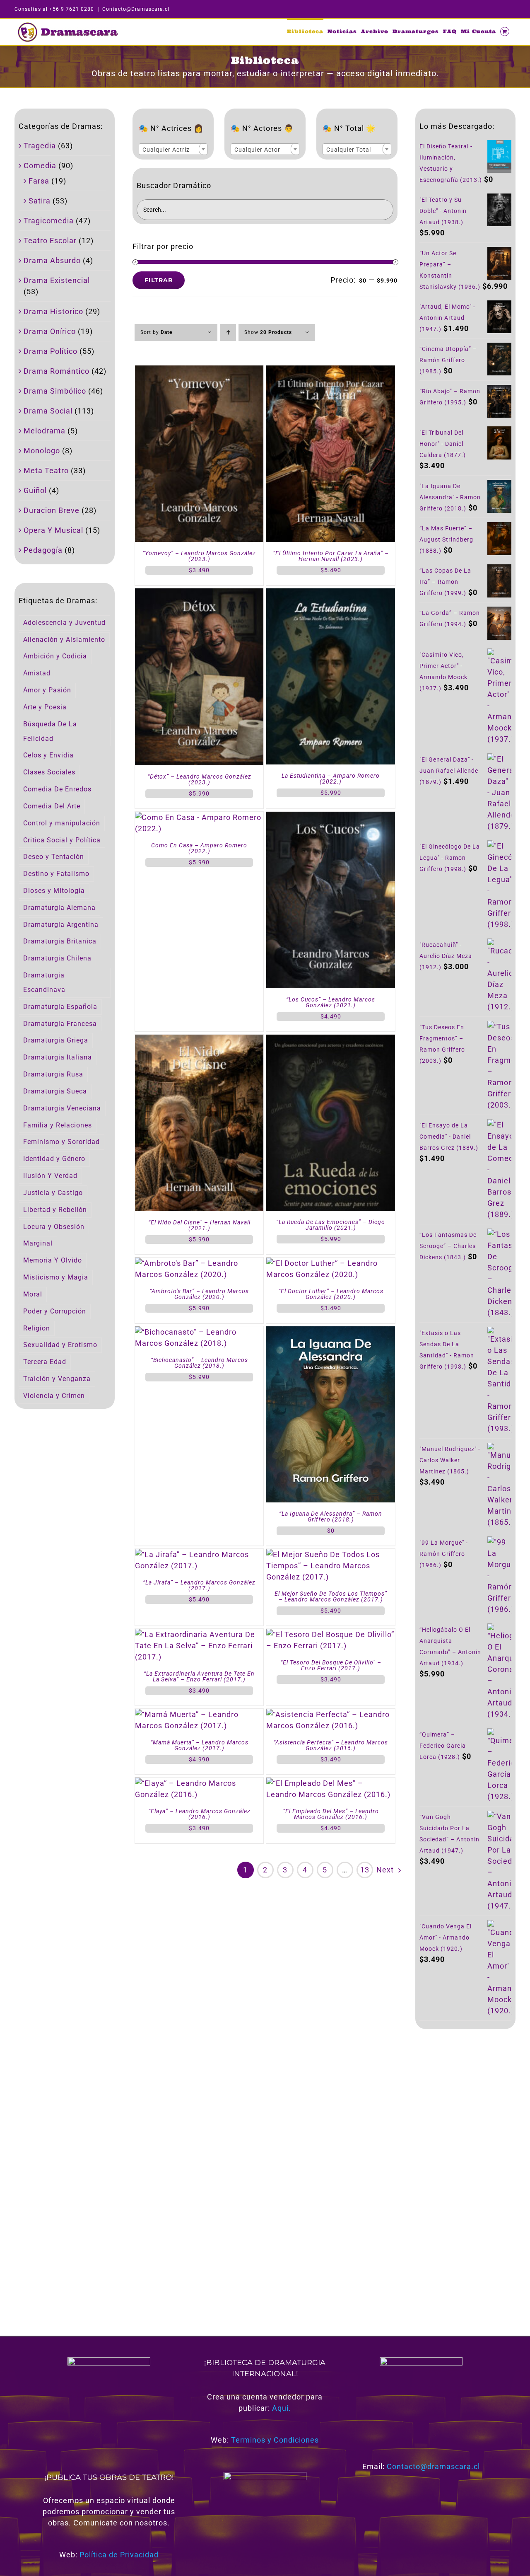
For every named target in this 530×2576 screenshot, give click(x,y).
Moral (33, 1294)
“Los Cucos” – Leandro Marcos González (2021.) (331, 1002)
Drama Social (48, 411)
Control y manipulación (62, 823)
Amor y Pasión (47, 690)
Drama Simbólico (55, 391)
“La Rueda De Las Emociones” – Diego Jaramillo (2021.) (331, 1225)
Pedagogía (43, 550)
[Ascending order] (228, 333)
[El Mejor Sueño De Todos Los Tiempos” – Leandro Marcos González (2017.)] (330, 1554)
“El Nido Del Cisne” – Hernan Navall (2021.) (199, 1225)
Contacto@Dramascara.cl (136, 9)
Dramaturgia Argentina (61, 925)
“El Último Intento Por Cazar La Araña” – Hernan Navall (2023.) (331, 556)
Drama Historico (53, 311)
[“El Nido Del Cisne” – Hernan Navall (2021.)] (199, 1040)
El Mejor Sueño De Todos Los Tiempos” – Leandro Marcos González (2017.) (331, 1596)
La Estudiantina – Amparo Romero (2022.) (331, 779)
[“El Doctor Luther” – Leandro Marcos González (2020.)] (330, 1263)
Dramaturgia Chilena (57, 958)
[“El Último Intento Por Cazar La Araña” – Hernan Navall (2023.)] (330, 371)
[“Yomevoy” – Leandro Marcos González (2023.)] (199, 371)
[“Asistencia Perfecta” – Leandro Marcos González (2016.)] (330, 1714)
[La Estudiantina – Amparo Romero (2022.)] (330, 594)
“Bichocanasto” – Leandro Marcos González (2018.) (199, 1363)
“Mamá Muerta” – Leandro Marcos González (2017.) (199, 1745)
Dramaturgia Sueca (55, 1091)
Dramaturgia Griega (56, 1040)
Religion (37, 1328)
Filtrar (159, 280)
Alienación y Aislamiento (64, 640)
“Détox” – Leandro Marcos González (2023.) (199, 779)
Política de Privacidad (119, 2555)
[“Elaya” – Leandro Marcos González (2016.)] (199, 1783)
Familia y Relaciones (58, 1125)
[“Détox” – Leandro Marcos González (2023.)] (199, 594)
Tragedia (40, 146)
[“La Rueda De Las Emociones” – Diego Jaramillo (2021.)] (330, 1040)
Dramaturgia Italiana (58, 1057)
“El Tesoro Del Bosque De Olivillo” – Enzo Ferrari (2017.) (331, 1665)
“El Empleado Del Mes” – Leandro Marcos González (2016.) (331, 1814)
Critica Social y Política (62, 840)
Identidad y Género (54, 1159)
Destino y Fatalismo (56, 874)
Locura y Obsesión (54, 1227)
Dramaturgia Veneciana (62, 1108)
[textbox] (173, 150)
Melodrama (45, 431)
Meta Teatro (46, 470)
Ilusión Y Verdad (50, 1176)
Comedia (40, 166)
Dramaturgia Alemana (59, 908)
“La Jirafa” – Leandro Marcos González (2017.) (199, 1585)
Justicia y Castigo (53, 1193)
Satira (40, 201)
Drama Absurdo (52, 260)
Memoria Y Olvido (53, 1260)
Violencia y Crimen (54, 1396)
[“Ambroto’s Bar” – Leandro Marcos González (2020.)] (199, 1263)
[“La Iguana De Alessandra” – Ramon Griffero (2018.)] (330, 1332)
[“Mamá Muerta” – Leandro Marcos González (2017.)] (199, 1714)
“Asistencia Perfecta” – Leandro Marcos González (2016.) (331, 1745)
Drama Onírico (50, 331)
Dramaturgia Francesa (60, 1024)
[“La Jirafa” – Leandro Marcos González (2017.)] (199, 1554)
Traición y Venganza (57, 1379)
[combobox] (173, 149)
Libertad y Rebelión (55, 1210)
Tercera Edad (45, 1362)
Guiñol (35, 490)
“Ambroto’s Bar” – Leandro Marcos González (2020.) (199, 1294)
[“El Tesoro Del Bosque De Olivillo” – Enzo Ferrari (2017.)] (330, 1634)
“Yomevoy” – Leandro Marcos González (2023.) (199, 556)
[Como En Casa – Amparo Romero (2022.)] (199, 817)
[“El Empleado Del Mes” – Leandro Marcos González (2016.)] (330, 1783)
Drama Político (51, 351)
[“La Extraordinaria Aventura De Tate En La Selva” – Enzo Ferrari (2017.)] (199, 1634)
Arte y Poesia (45, 707)
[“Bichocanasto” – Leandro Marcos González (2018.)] (199, 1332)
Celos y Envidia (48, 755)
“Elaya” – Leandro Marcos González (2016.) (199, 1814)
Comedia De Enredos (57, 789)
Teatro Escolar (50, 241)
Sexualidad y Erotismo (60, 1345)
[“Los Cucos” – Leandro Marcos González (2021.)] (330, 817)
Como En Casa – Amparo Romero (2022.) (199, 848)
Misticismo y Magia (56, 1277)
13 (365, 1870)
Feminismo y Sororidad (61, 1142)
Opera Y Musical (53, 530)
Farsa (39, 181)
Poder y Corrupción (55, 1311)
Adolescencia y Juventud (64, 623)
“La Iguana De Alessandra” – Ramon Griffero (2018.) (331, 1517)
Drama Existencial (57, 280)
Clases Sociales (49, 772)
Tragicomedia (49, 221)
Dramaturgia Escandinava (44, 982)
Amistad (37, 673)
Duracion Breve (52, 510)
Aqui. (282, 2408)
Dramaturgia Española (60, 1007)
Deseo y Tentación (54, 857)
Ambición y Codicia (55, 656)
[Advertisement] (465, 2172)
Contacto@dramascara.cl (433, 2466)
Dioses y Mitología (54, 891)
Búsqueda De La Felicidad (50, 731)
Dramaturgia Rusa (53, 1074)
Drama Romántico (57, 371)
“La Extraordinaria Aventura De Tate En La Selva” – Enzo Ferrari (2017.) (199, 1676)
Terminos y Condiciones (275, 2440)
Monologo (42, 451)
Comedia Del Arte (52, 806)
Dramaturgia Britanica (60, 941)
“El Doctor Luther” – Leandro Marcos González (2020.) (331, 1294)
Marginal (38, 1243)
